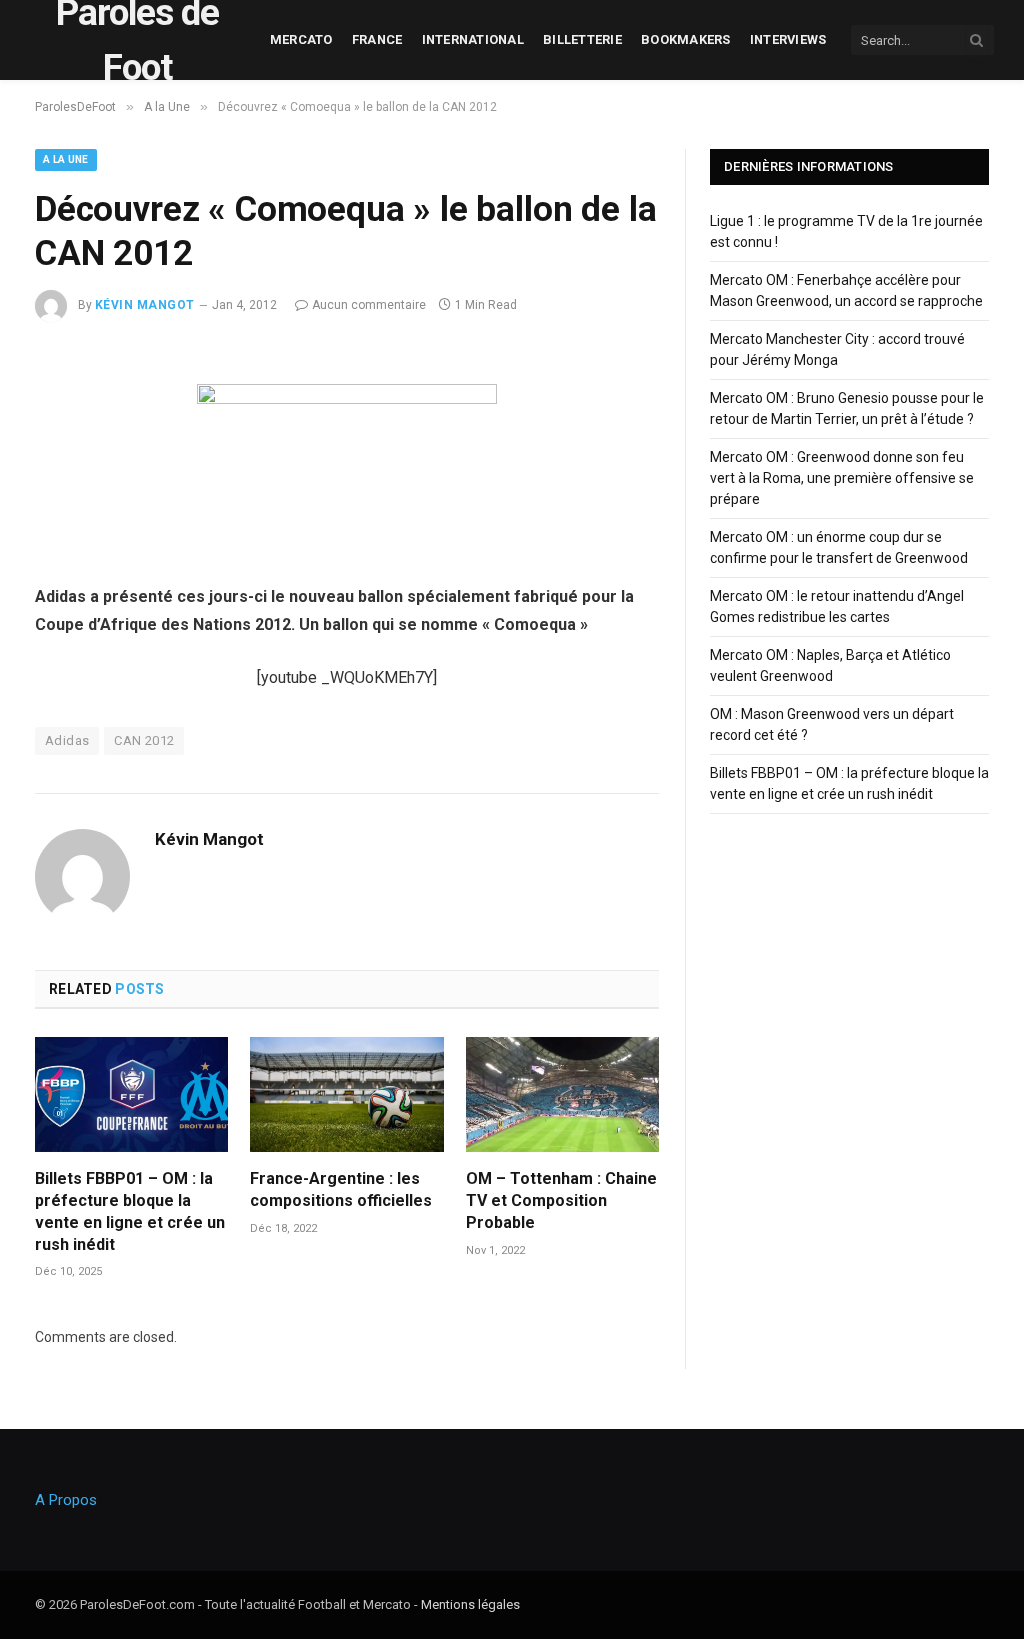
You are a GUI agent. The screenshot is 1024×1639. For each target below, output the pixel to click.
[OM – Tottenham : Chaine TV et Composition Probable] (562, 1094)
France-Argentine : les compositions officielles (341, 1189)
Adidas (67, 740)
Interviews (788, 39)
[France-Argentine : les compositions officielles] (346, 1094)
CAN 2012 (144, 740)
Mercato (301, 39)
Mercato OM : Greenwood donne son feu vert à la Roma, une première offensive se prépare (842, 478)
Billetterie (582, 39)
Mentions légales (470, 1604)
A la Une (66, 159)
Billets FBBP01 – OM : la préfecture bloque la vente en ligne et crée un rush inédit (130, 1211)
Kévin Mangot (145, 305)
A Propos (66, 1500)
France (377, 39)
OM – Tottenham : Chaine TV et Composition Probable (561, 1200)
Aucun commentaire (369, 305)
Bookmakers (686, 39)
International (473, 39)
